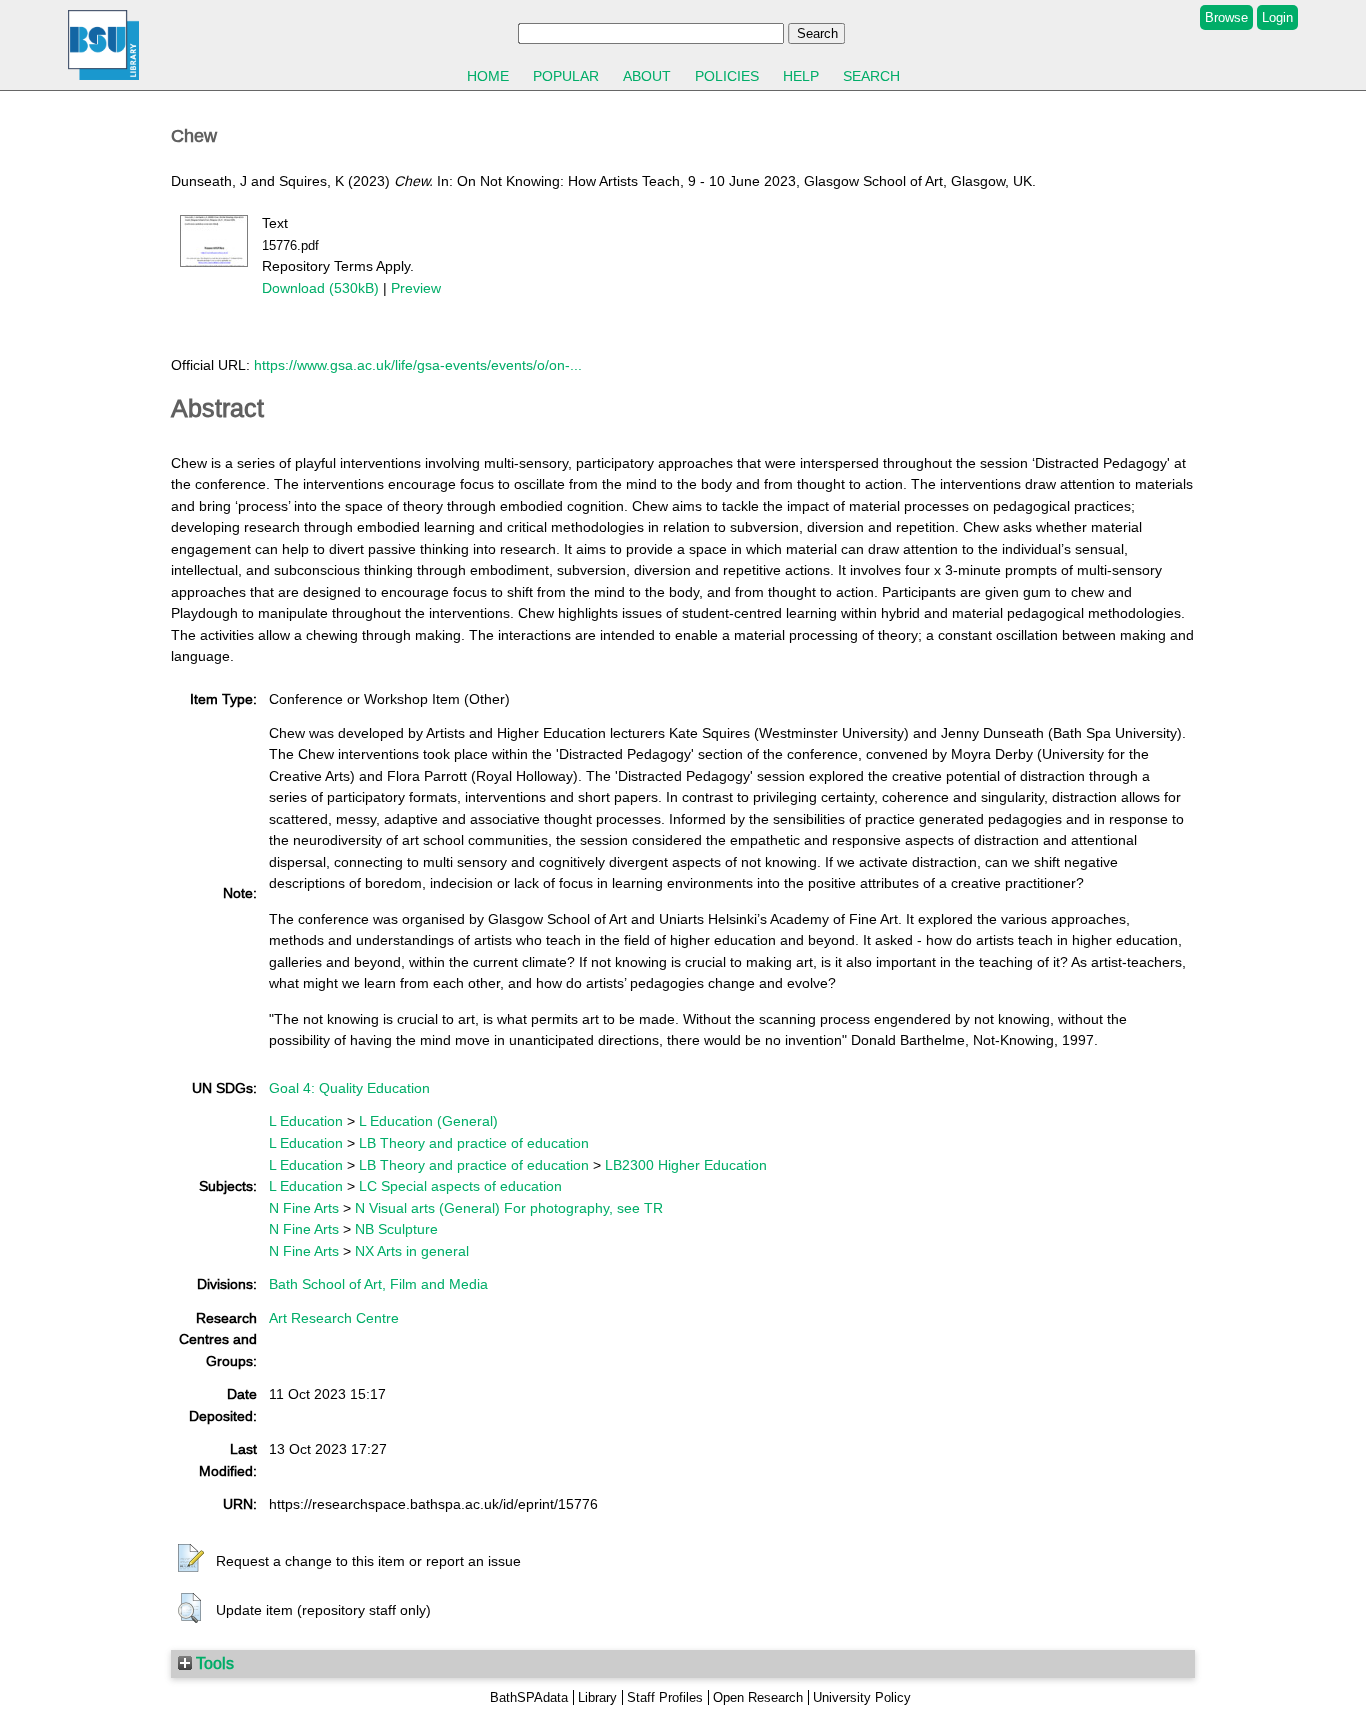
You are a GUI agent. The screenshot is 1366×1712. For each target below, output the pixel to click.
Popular (566, 76)
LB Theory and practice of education (474, 1143)
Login (1277, 17)
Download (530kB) (320, 288)
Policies (727, 76)
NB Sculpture (396, 1229)
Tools (213, 1663)
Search (871, 76)
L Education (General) (428, 1121)
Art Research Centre (334, 1318)
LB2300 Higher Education (686, 1165)
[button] (191, 1559)
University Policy (862, 1697)
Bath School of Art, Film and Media (378, 1284)
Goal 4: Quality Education (349, 1088)
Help (801, 76)
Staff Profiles (665, 1697)
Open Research (758, 1697)
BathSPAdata (529, 1697)
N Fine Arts (304, 1208)
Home (488, 76)
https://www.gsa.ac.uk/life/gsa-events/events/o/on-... (418, 365)
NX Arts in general (412, 1251)
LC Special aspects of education (460, 1186)
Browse (1226, 17)
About (647, 76)
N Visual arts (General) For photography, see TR (509, 1208)
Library (597, 1697)
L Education (306, 1121)
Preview (416, 288)
